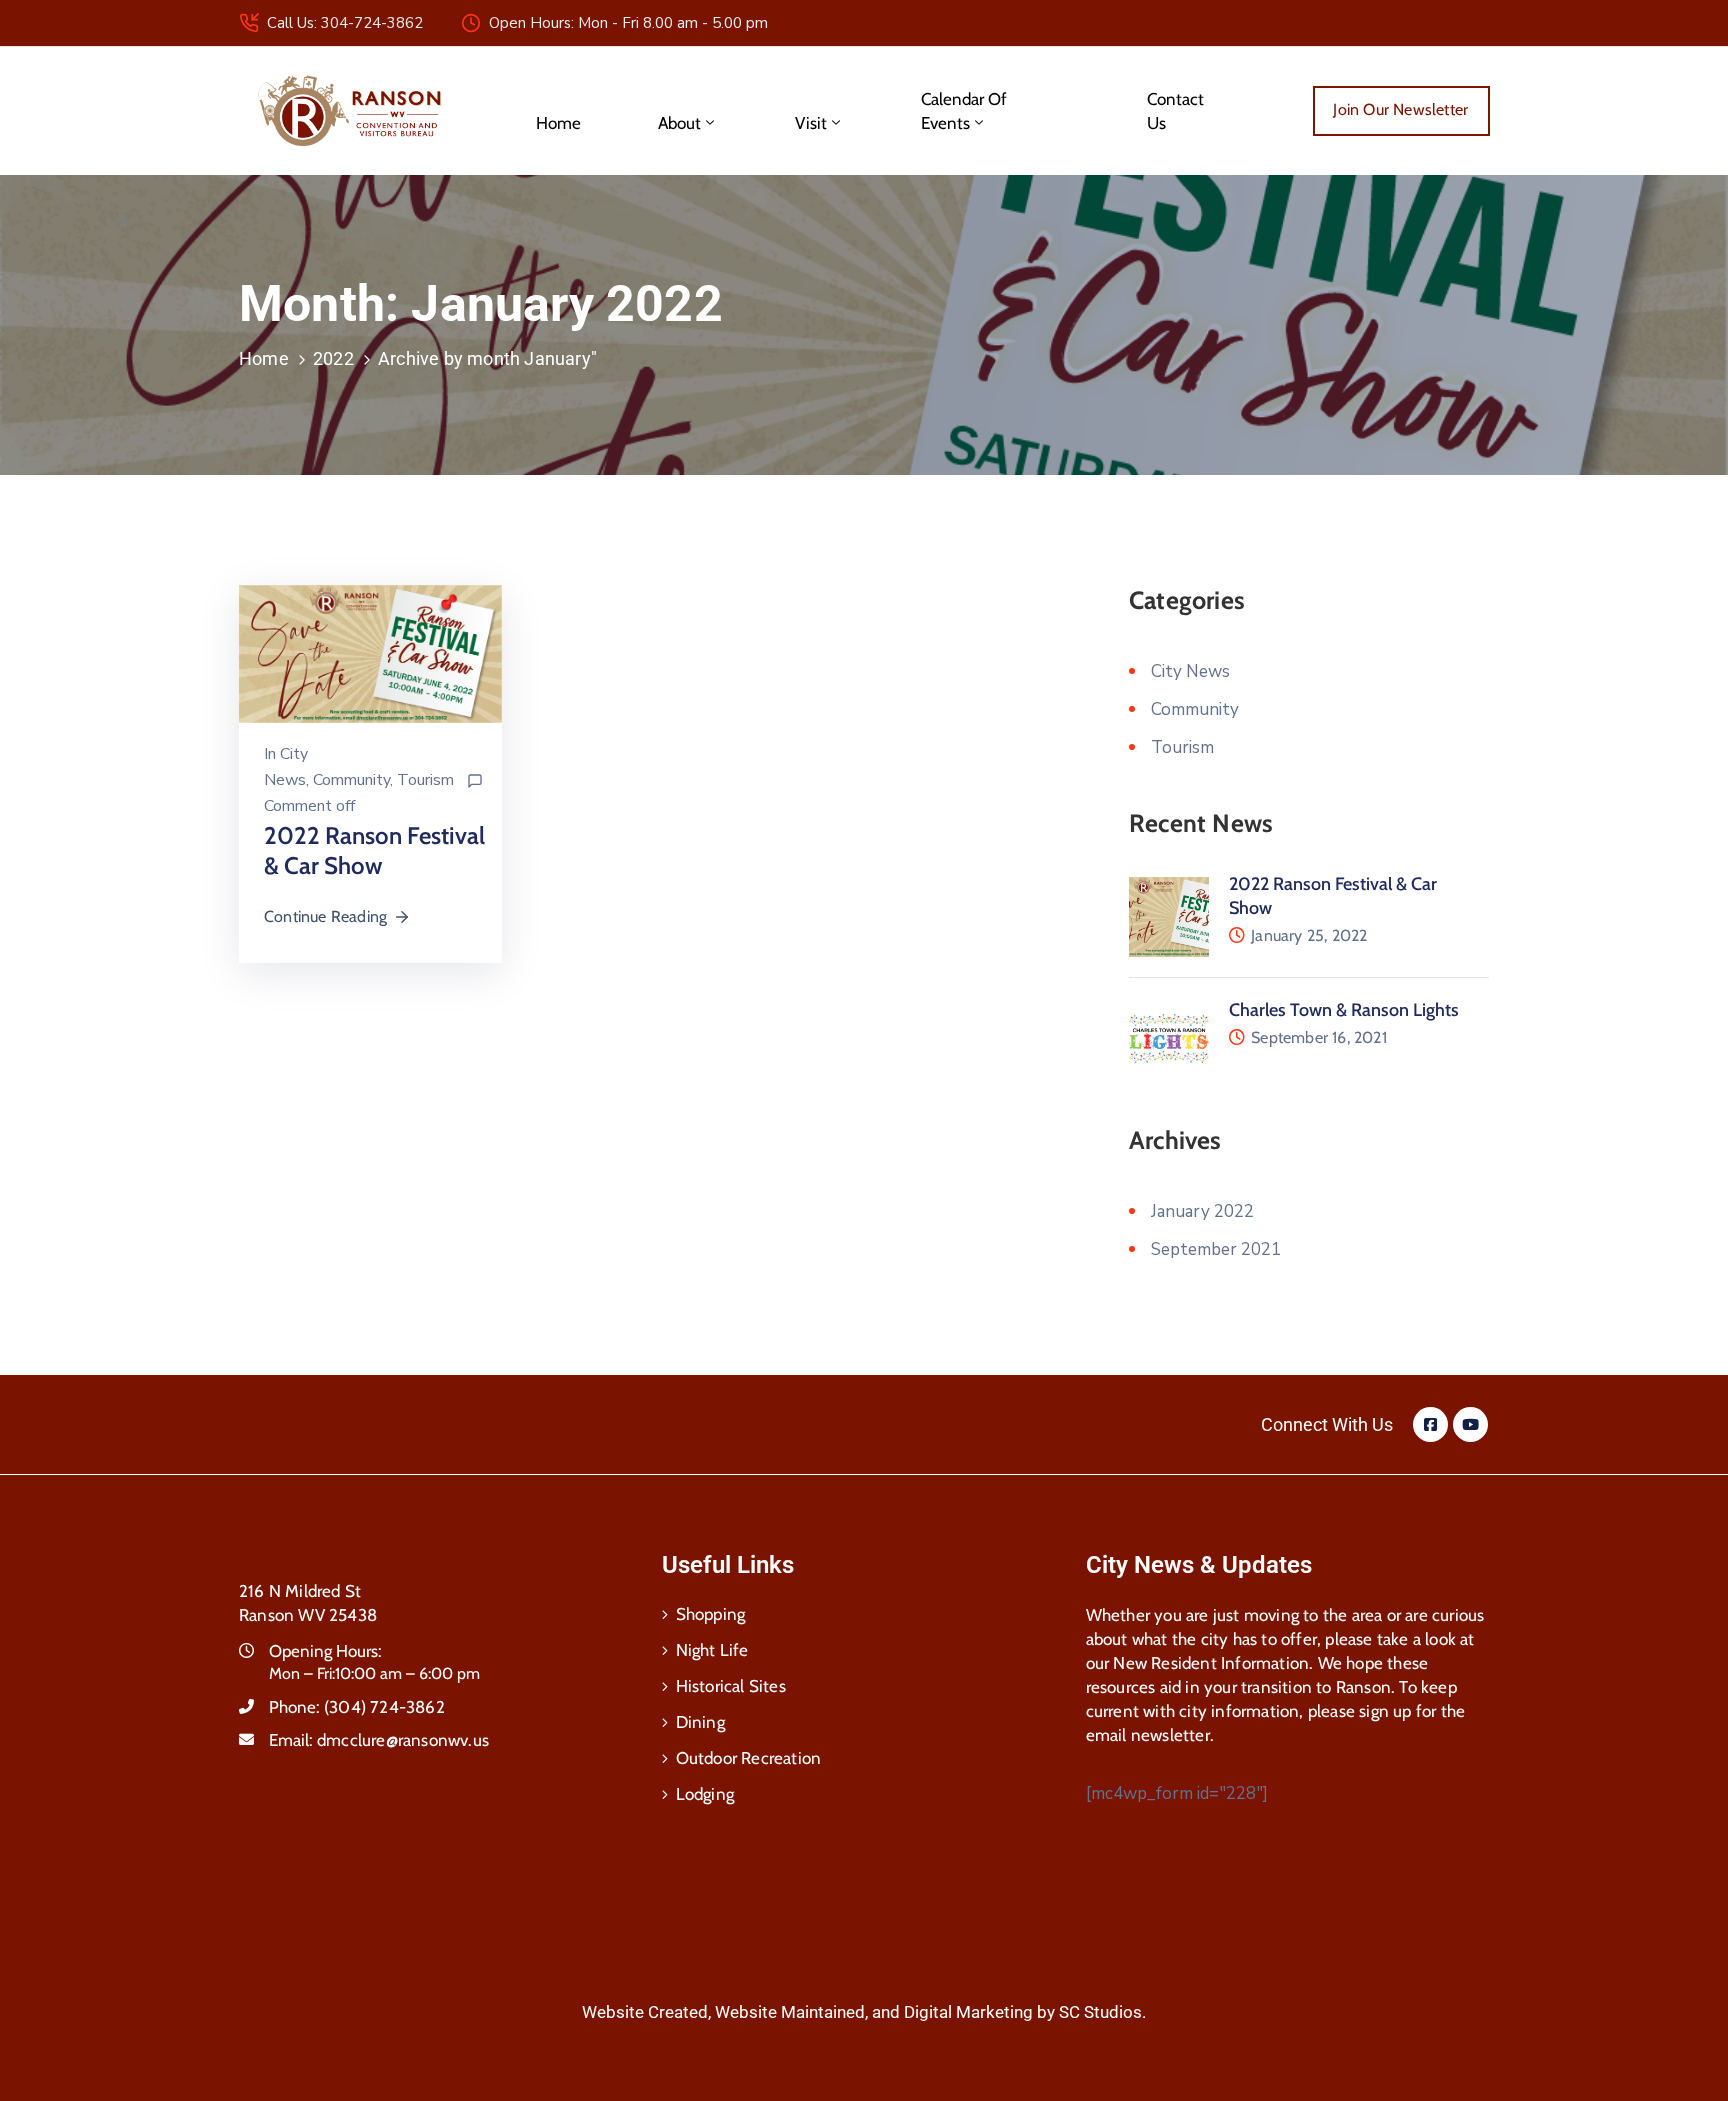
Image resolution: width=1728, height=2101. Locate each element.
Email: (379, 1740)
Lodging (705, 1794)
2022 (333, 358)
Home (558, 123)
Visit (811, 123)
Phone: (357, 1707)
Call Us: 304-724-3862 (345, 23)
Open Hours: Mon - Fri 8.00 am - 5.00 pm (628, 23)
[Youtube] (1470, 1424)
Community (351, 780)
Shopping (711, 1614)
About (679, 123)
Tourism (425, 780)
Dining (700, 1722)
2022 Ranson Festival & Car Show (374, 850)
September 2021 (1216, 1249)
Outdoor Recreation (749, 1758)
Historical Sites (731, 1686)
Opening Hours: (325, 1651)
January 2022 (1202, 1211)
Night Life (712, 1650)
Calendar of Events (964, 111)
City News (1190, 671)
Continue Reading (325, 916)
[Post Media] (370, 652)
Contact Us (1175, 111)
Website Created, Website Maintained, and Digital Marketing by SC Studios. (864, 2012)
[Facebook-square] (1430, 1424)
